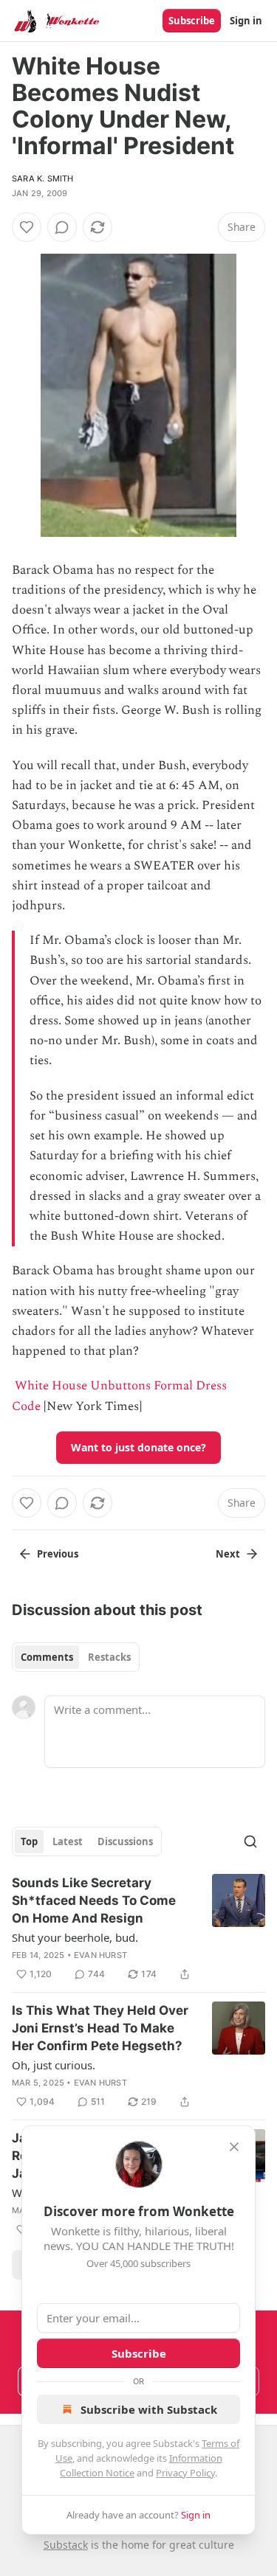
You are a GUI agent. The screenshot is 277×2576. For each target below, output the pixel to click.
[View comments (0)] (62, 227)
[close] (234, 2147)
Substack (66, 2545)
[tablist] (76, 1657)
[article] (138, 1928)
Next (228, 1554)
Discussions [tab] (125, 1841)
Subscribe (192, 21)
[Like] (27, 227)
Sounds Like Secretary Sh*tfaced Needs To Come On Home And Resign (94, 1900)
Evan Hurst (100, 1955)
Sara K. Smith (43, 178)
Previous (58, 1554)
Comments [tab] (47, 1657)
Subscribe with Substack (149, 2409)
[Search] (250, 1841)
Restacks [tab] (109, 1657)
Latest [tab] (68, 1841)
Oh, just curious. (54, 2065)
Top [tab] (29, 1841)
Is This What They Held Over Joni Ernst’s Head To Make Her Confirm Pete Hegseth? (100, 2028)
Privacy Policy (185, 2473)
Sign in (246, 21)
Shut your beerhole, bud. (75, 1937)
